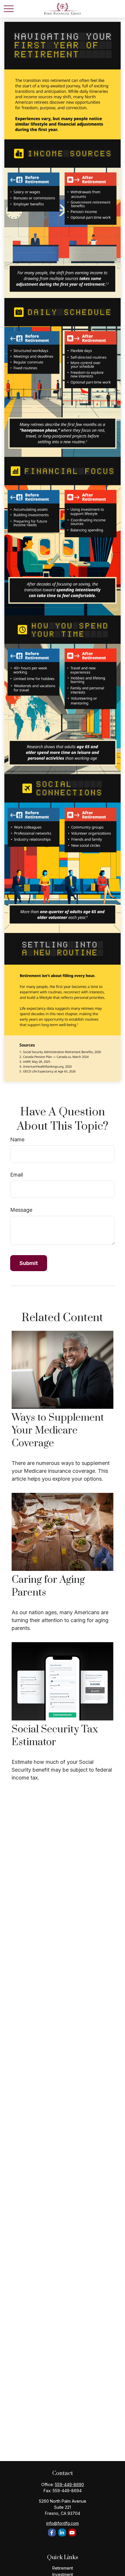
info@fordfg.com (63, 2523)
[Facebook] (52, 2532)
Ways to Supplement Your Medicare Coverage (58, 1431)
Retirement (63, 2568)
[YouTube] (72, 2532)
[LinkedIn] (62, 2532)
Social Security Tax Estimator (55, 1736)
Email (17, 1175)
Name (17, 1139)
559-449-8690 (69, 2484)
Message (21, 1210)
